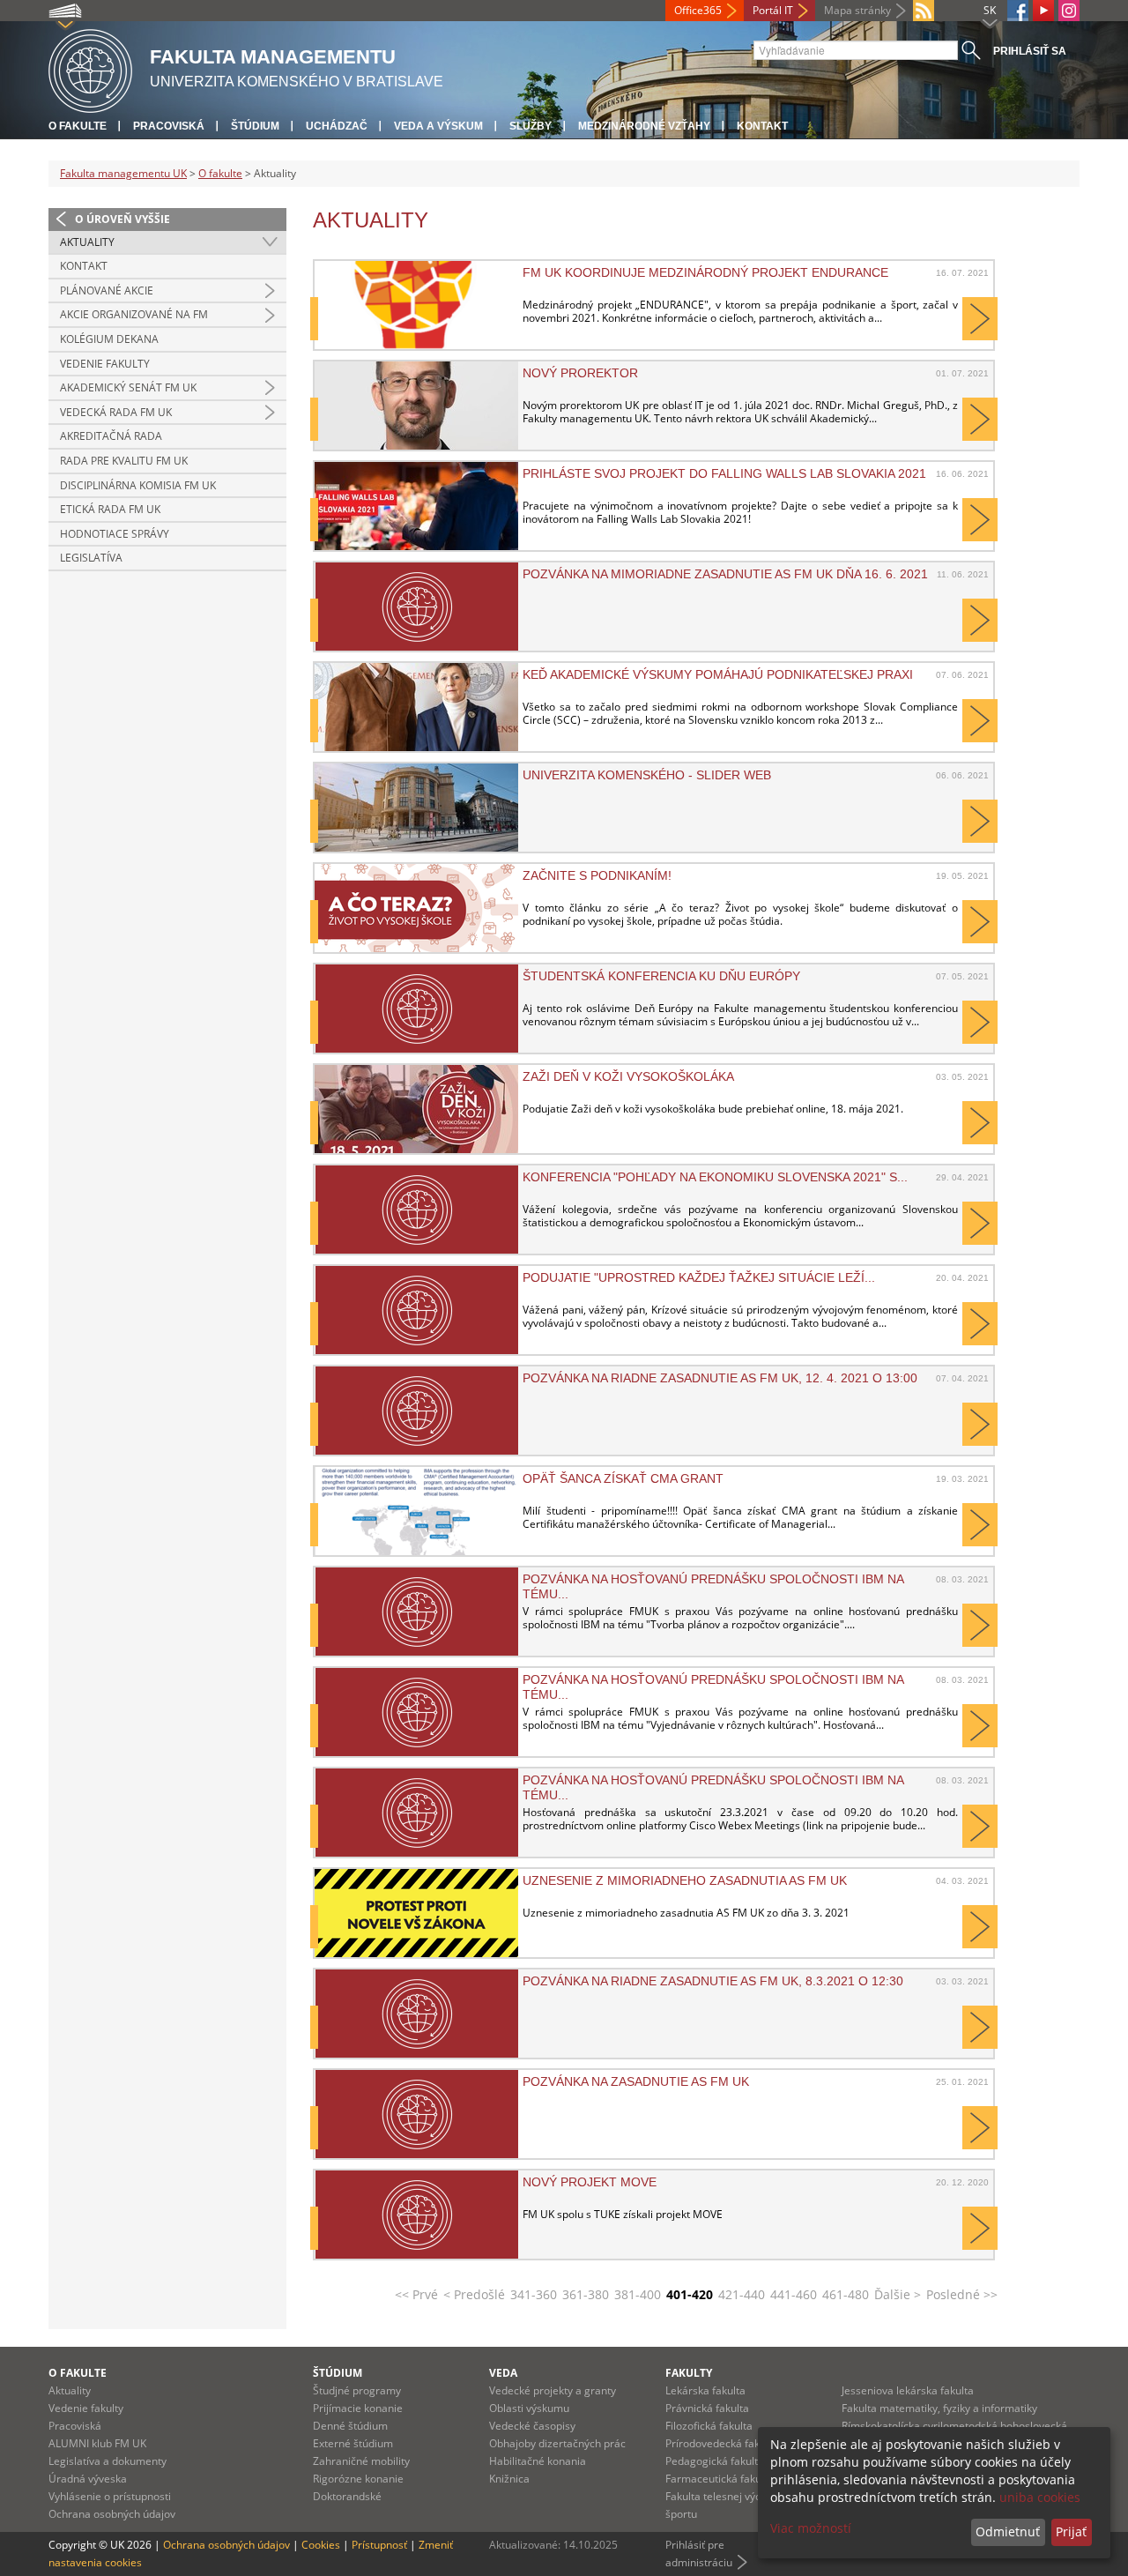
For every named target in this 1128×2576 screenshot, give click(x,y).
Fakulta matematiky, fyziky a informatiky (939, 2408)
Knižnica (509, 2479)
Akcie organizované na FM (134, 314)
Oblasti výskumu (529, 2408)
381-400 (638, 2294)
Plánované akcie (107, 290)
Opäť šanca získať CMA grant (623, 1478)
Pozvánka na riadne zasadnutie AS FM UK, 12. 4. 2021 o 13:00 (720, 1378)
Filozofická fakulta (709, 2426)
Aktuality (87, 242)
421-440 (742, 2294)
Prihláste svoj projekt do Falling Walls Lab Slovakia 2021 (724, 473)
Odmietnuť (1008, 2531)
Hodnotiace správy (115, 534)
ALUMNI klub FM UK (97, 2443)
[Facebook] (1018, 11)
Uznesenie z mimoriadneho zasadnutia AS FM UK (685, 1880)
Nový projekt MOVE (590, 2182)
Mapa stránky (857, 10)
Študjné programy (357, 2390)
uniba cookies (1040, 2497)
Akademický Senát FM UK (128, 387)
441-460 (794, 2294)
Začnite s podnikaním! (597, 875)
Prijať (1071, 2531)
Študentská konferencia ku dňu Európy (661, 976)
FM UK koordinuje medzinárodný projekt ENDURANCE (705, 272)
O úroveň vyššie (122, 219)
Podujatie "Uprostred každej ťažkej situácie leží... (699, 1277)
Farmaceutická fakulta (720, 2479)
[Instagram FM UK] (1069, 11)
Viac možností (811, 2528)
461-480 (846, 2294)
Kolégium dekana (109, 339)
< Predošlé (474, 2294)
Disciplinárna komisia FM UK (138, 485)
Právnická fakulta (707, 2408)
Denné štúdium (350, 2426)
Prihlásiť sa (1030, 51)
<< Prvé (416, 2294)
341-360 (534, 2294)
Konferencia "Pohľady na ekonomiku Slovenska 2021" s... (715, 1177)
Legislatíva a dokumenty (108, 2461)
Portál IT (773, 10)
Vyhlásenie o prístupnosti (110, 2496)
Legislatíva (91, 558)
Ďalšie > (898, 2294)
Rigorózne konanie (358, 2479)
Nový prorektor (580, 373)
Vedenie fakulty (105, 364)
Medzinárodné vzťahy (644, 126)
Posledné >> (962, 2294)
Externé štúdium (353, 2443)
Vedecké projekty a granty (553, 2390)
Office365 (698, 10)
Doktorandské (347, 2496)
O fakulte (78, 126)
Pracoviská (169, 126)
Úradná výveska (88, 2479)
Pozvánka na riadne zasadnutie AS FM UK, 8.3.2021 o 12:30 (713, 1981)
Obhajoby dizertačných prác (557, 2443)
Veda (503, 2373)
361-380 (586, 2294)
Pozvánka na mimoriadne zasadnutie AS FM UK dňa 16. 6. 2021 (725, 574)
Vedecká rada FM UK (116, 412)
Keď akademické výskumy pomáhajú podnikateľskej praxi (718, 674)
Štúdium (255, 126)
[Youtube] (1043, 11)
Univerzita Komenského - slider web (647, 775)
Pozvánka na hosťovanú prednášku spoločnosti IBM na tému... (713, 1586)
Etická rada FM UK (110, 509)
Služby (531, 126)
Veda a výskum (438, 126)
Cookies (321, 2545)
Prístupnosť (379, 2545)
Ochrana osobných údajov (112, 2514)
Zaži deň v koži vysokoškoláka (628, 1076)
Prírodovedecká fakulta (722, 2443)
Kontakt (762, 126)
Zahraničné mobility (361, 2461)
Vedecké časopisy (532, 2426)
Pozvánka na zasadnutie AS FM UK (636, 2081)
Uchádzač (337, 126)
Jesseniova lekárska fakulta (908, 2390)
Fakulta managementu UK (123, 173)
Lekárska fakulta (705, 2390)
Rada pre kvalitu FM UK (124, 461)
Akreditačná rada (111, 436)
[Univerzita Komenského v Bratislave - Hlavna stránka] (90, 68)
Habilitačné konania (538, 2461)
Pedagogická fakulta (715, 2461)
